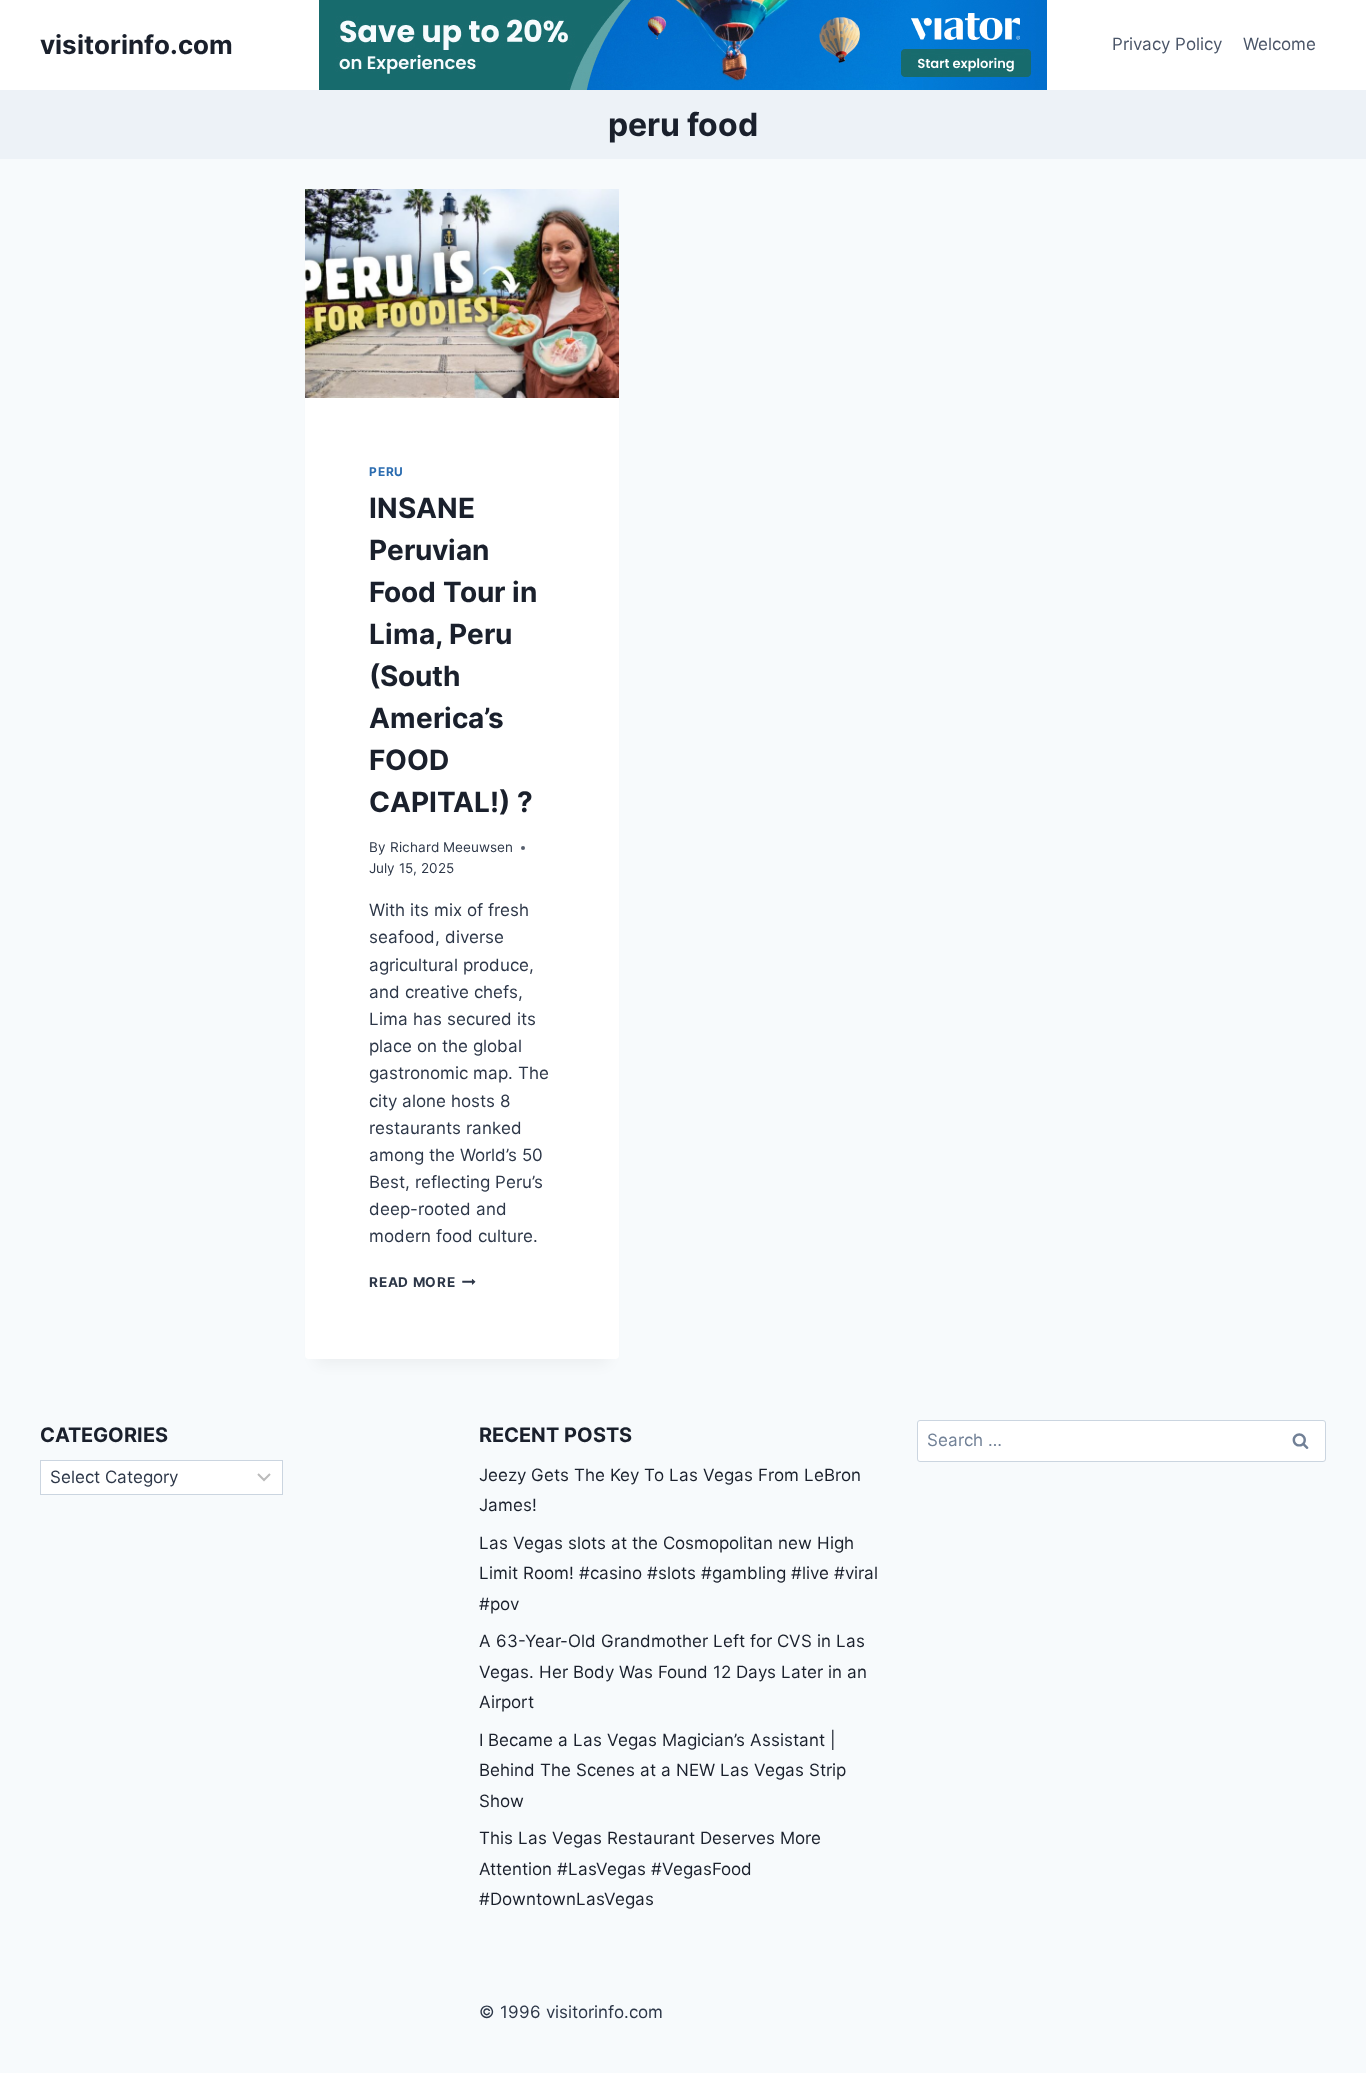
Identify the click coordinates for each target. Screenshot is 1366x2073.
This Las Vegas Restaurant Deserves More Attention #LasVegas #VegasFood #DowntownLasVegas (650, 1868)
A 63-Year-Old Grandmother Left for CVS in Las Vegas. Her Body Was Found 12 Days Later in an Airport (673, 1671)
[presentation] (462, 293)
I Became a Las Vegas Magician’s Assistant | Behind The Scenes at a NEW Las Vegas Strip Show (662, 1770)
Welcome (1279, 44)
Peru (386, 471)
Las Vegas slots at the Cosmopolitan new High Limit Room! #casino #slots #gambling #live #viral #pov (678, 1573)
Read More (422, 1282)
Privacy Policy (1167, 44)
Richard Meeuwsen (451, 847)
